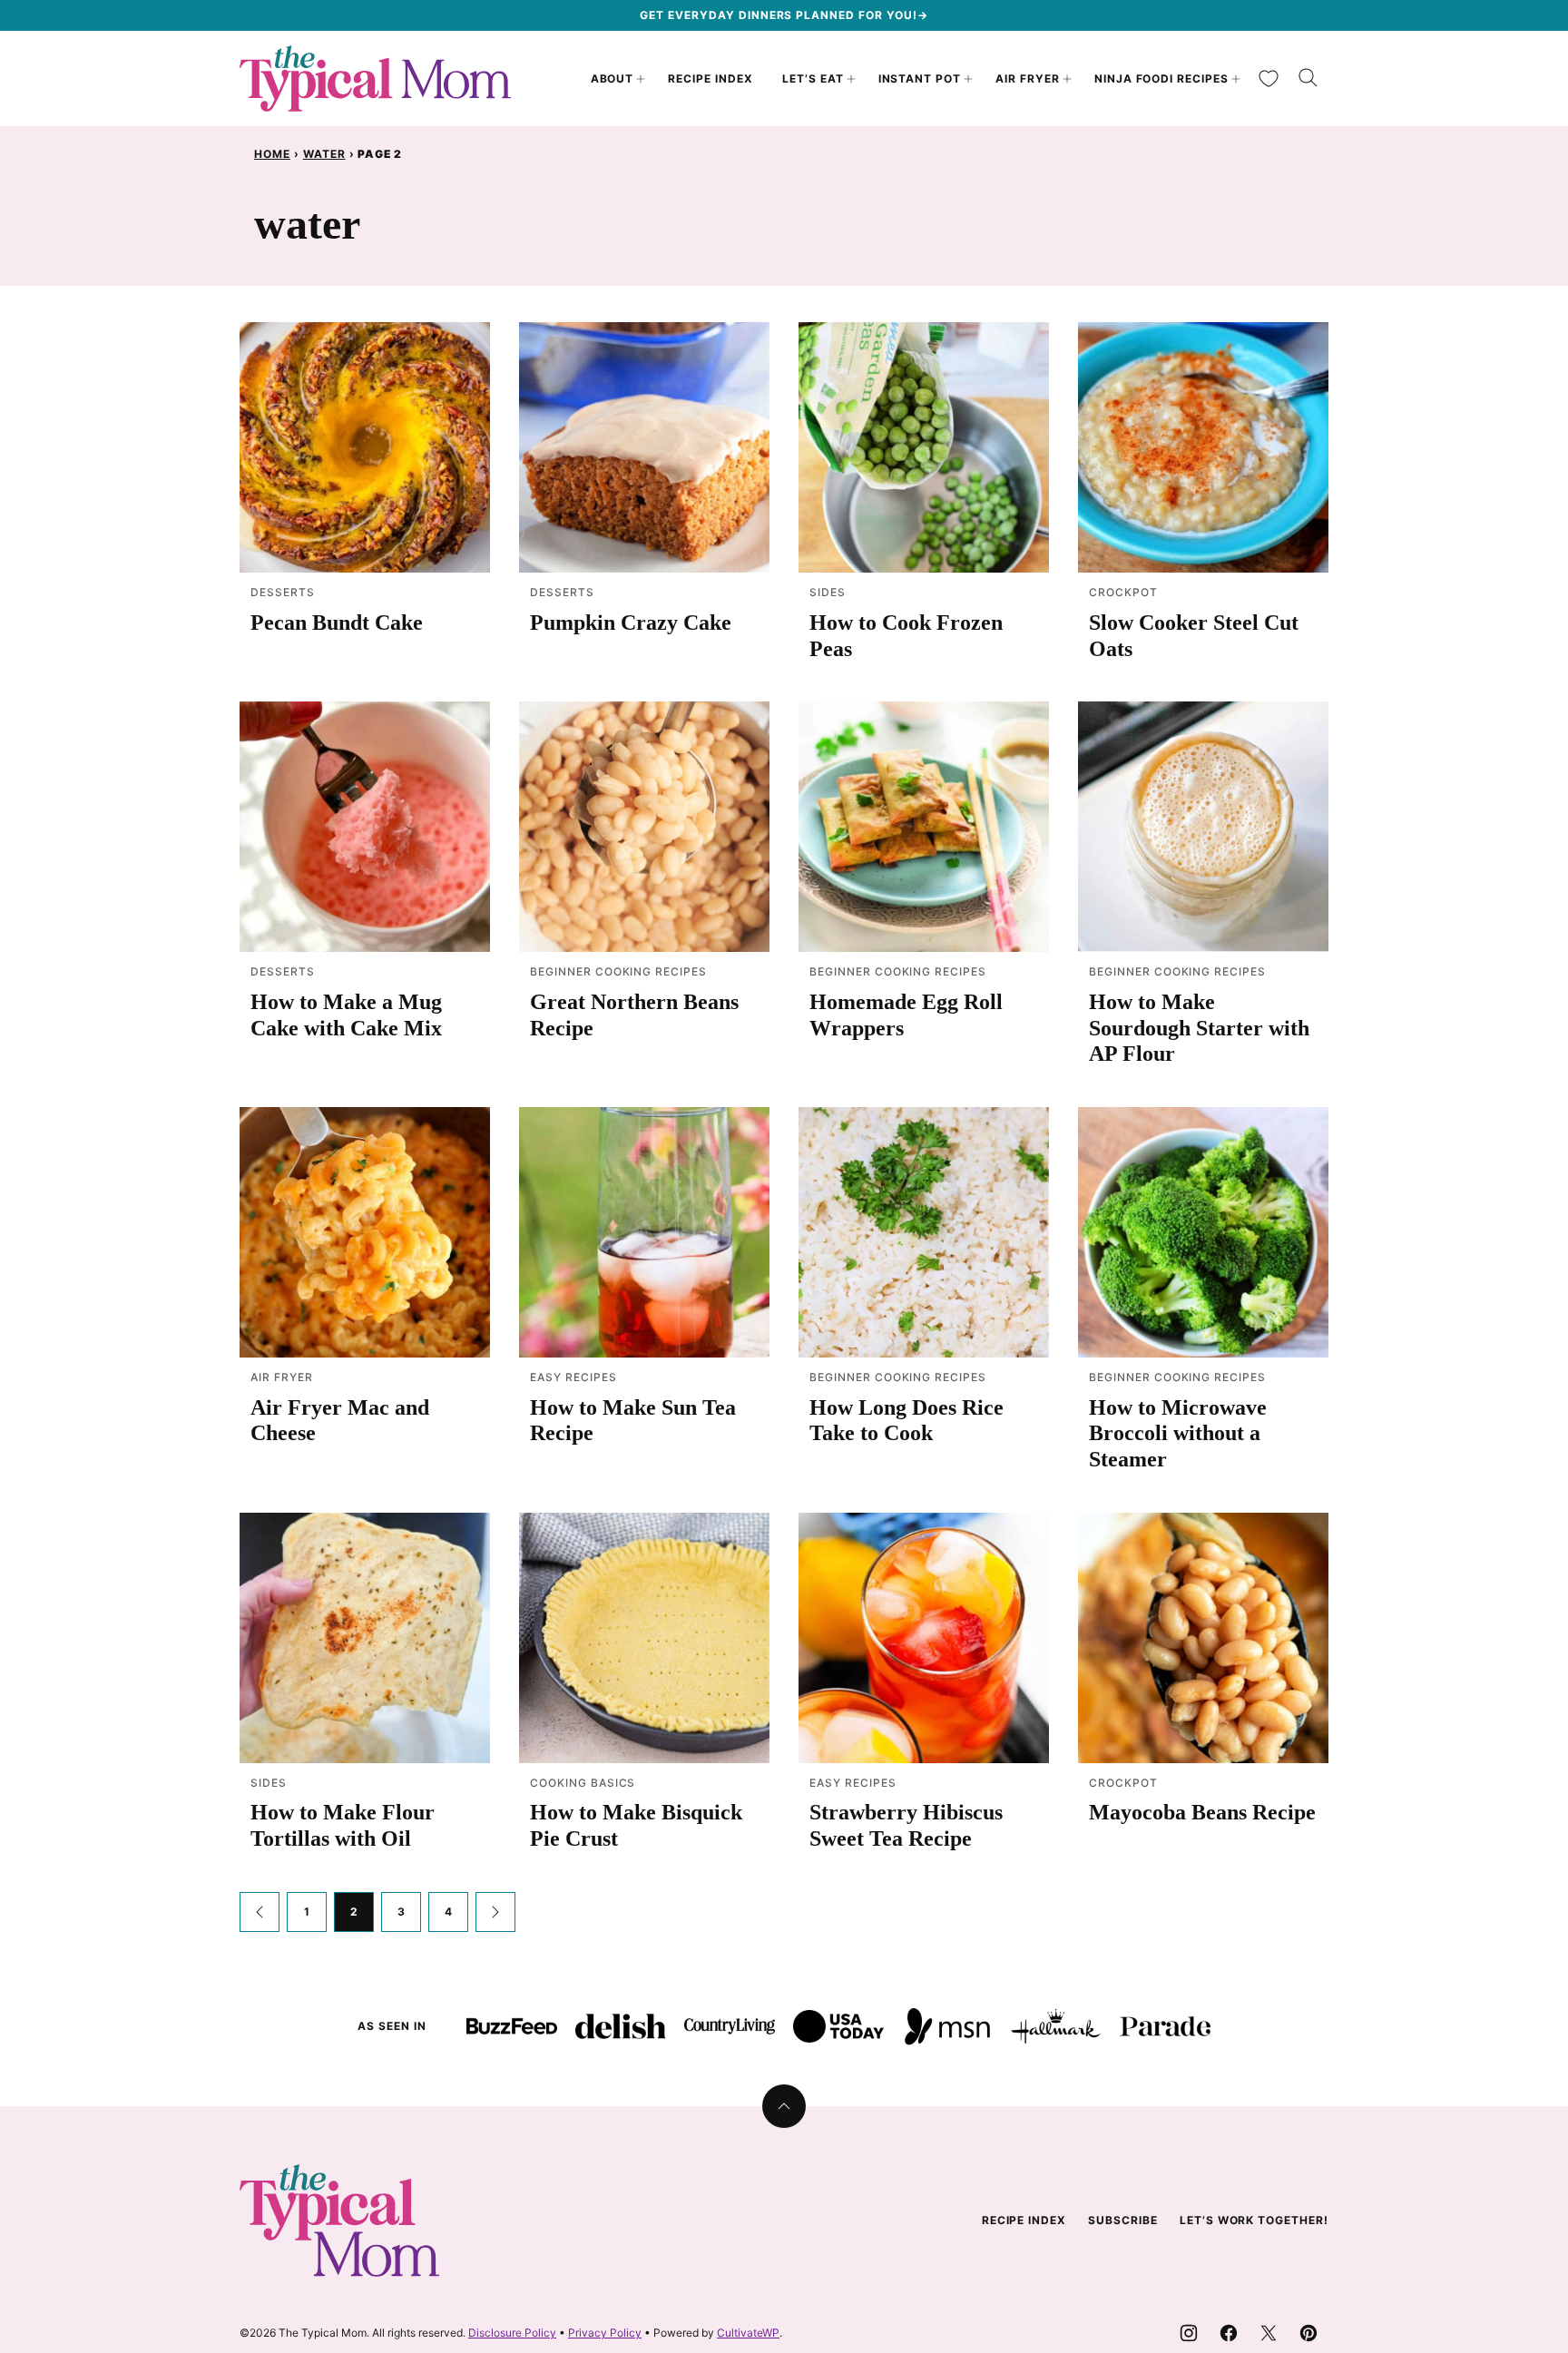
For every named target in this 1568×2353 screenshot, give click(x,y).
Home (272, 154)
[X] (1269, 2333)
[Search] (1308, 78)
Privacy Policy (605, 2333)
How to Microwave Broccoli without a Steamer (1178, 1434)
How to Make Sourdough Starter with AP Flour (1199, 1028)
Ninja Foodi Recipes (1161, 78)
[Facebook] (1229, 2333)
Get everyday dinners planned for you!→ (784, 15)
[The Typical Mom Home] (376, 78)
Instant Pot (920, 78)
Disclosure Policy (512, 2333)
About (612, 78)
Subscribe (1123, 2220)
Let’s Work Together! (1254, 2220)
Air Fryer (1028, 78)
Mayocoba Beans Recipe (1202, 1812)
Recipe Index (710, 78)
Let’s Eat (813, 78)
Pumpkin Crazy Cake (631, 623)
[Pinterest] (1308, 2333)
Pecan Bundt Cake (337, 623)
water (324, 154)
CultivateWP (748, 2333)
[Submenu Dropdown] (641, 79)
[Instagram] (1189, 2333)
